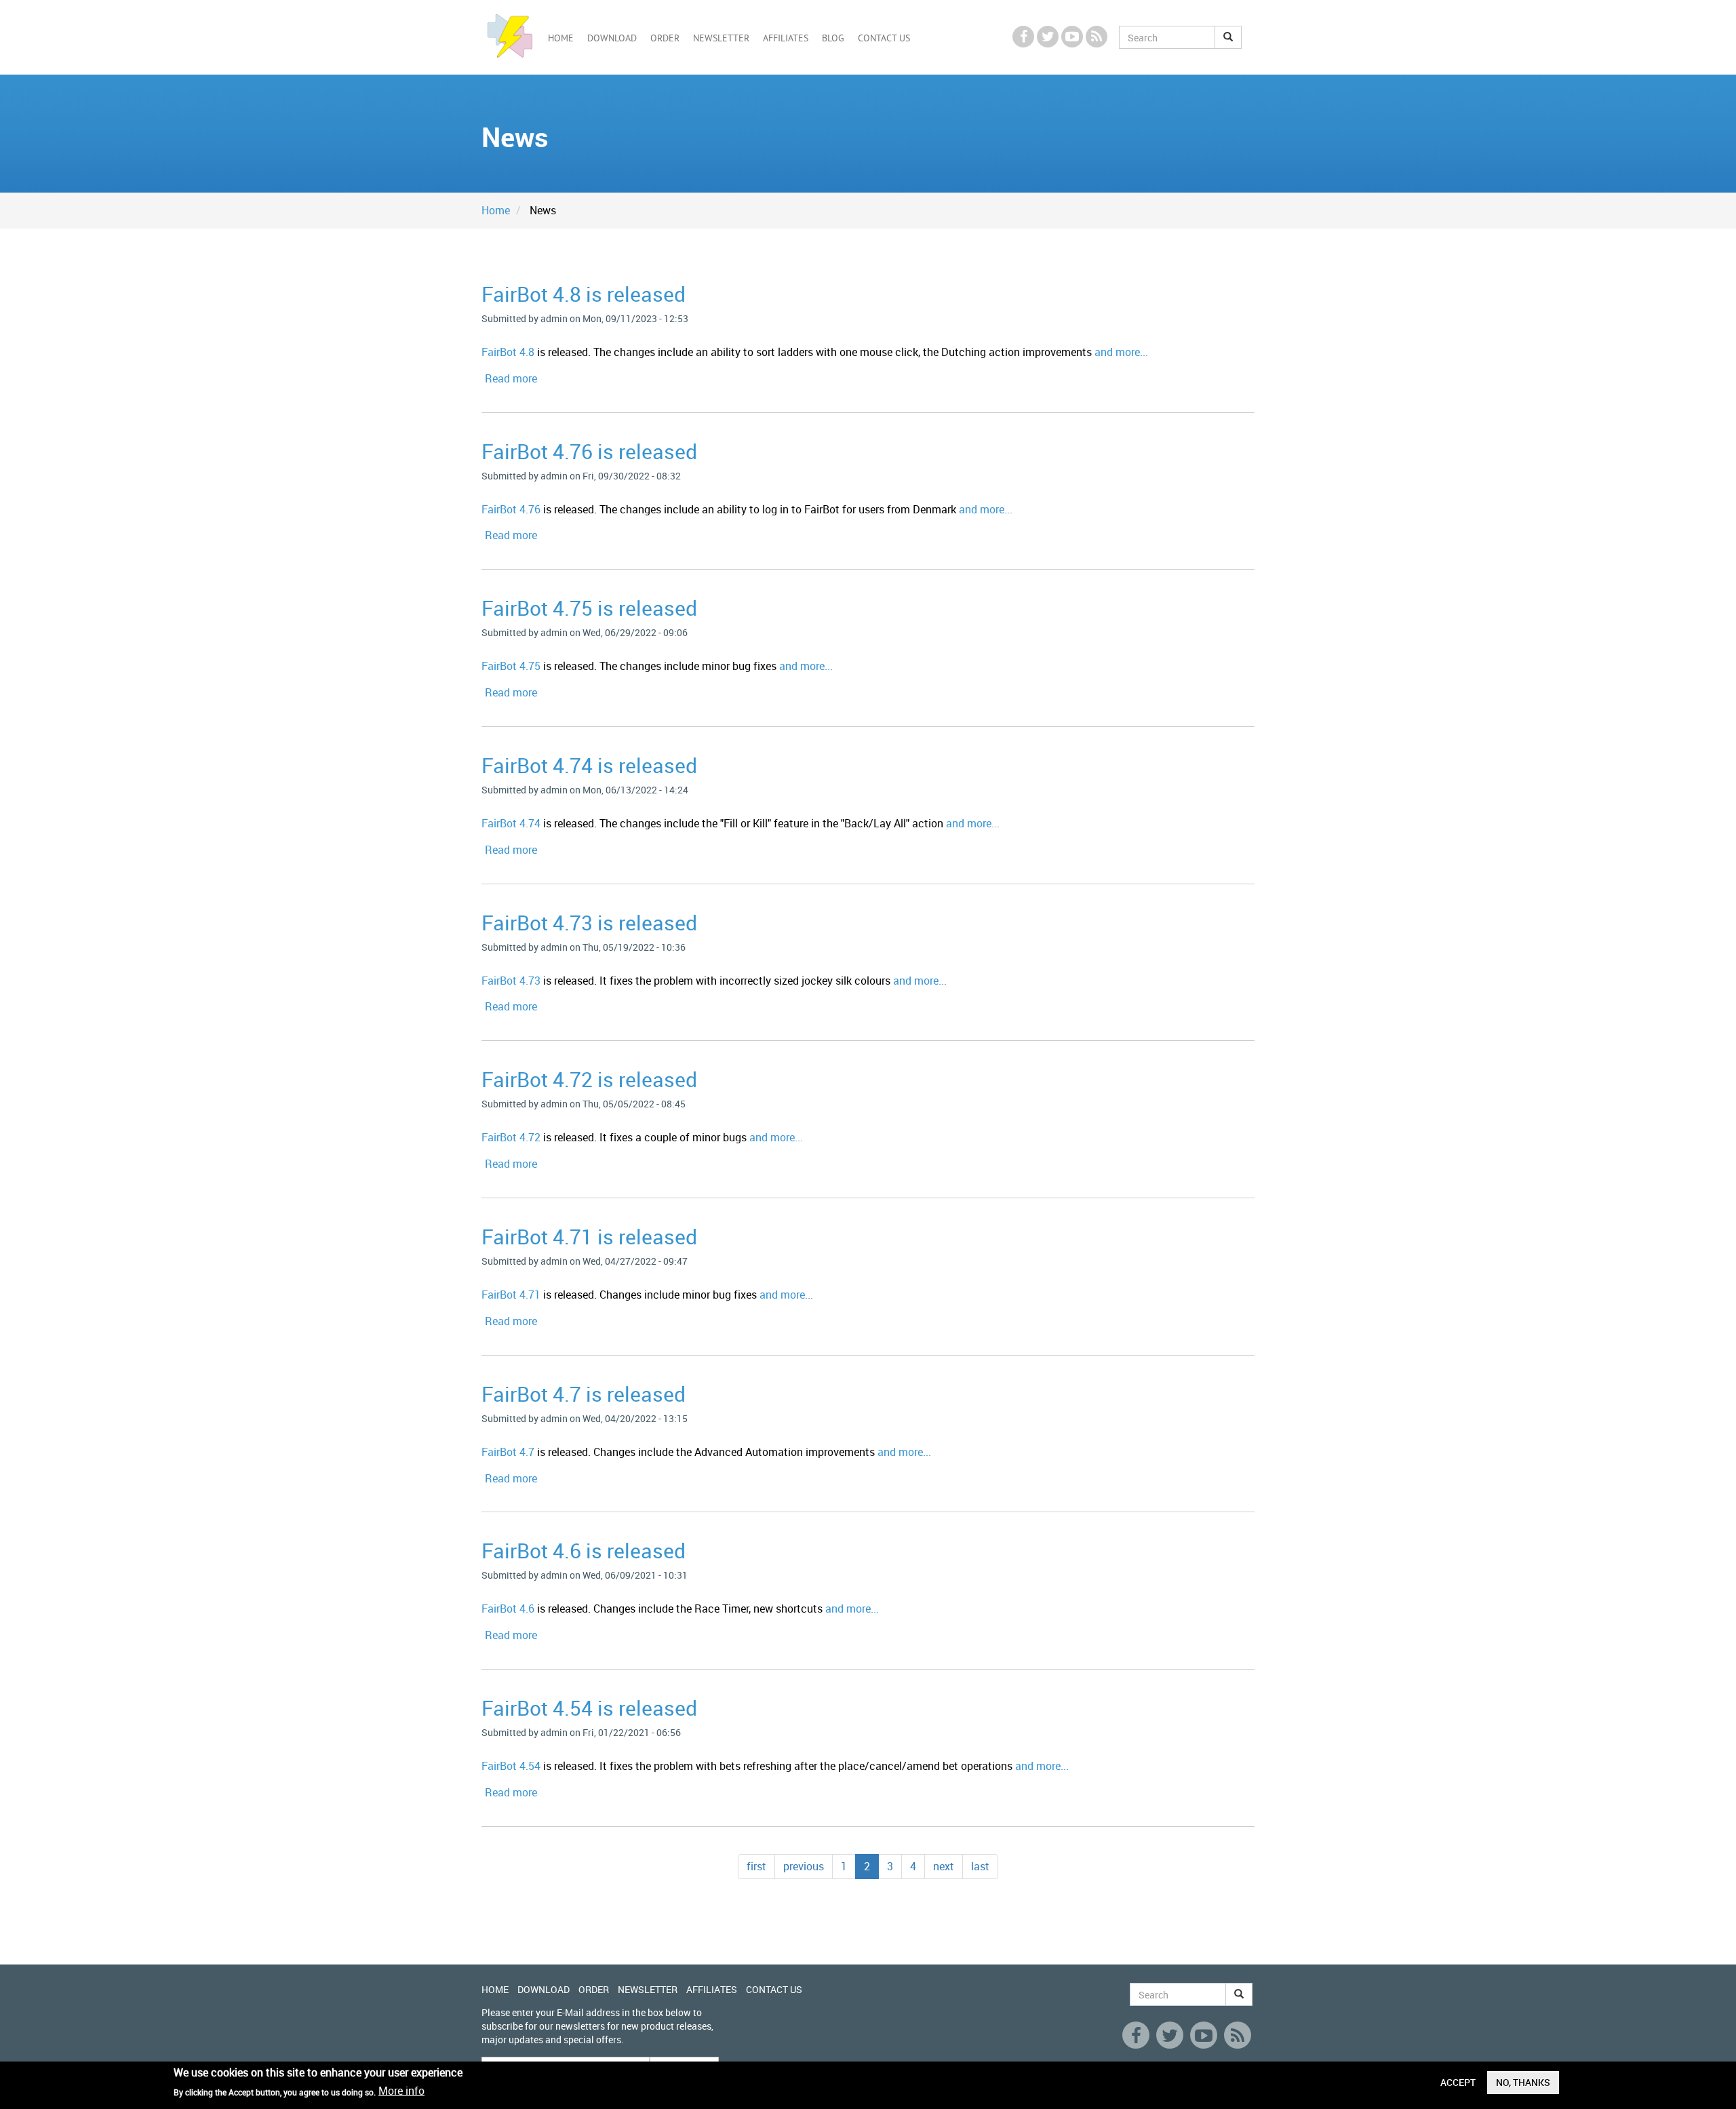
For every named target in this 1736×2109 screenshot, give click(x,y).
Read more (511, 378)
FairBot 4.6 (508, 1609)
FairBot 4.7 (508, 1452)
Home (561, 39)
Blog (833, 39)
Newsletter (721, 39)
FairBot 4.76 (511, 509)
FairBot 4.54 (511, 1766)
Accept (1458, 2082)
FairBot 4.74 (511, 823)
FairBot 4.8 (508, 352)
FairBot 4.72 (511, 1137)
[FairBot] (511, 37)
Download (612, 39)
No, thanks (1523, 2082)
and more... (1121, 352)
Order (665, 39)
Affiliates (786, 39)
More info (401, 2091)
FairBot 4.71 (511, 1295)
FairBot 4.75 (511, 666)
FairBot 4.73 (511, 981)
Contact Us (884, 39)
